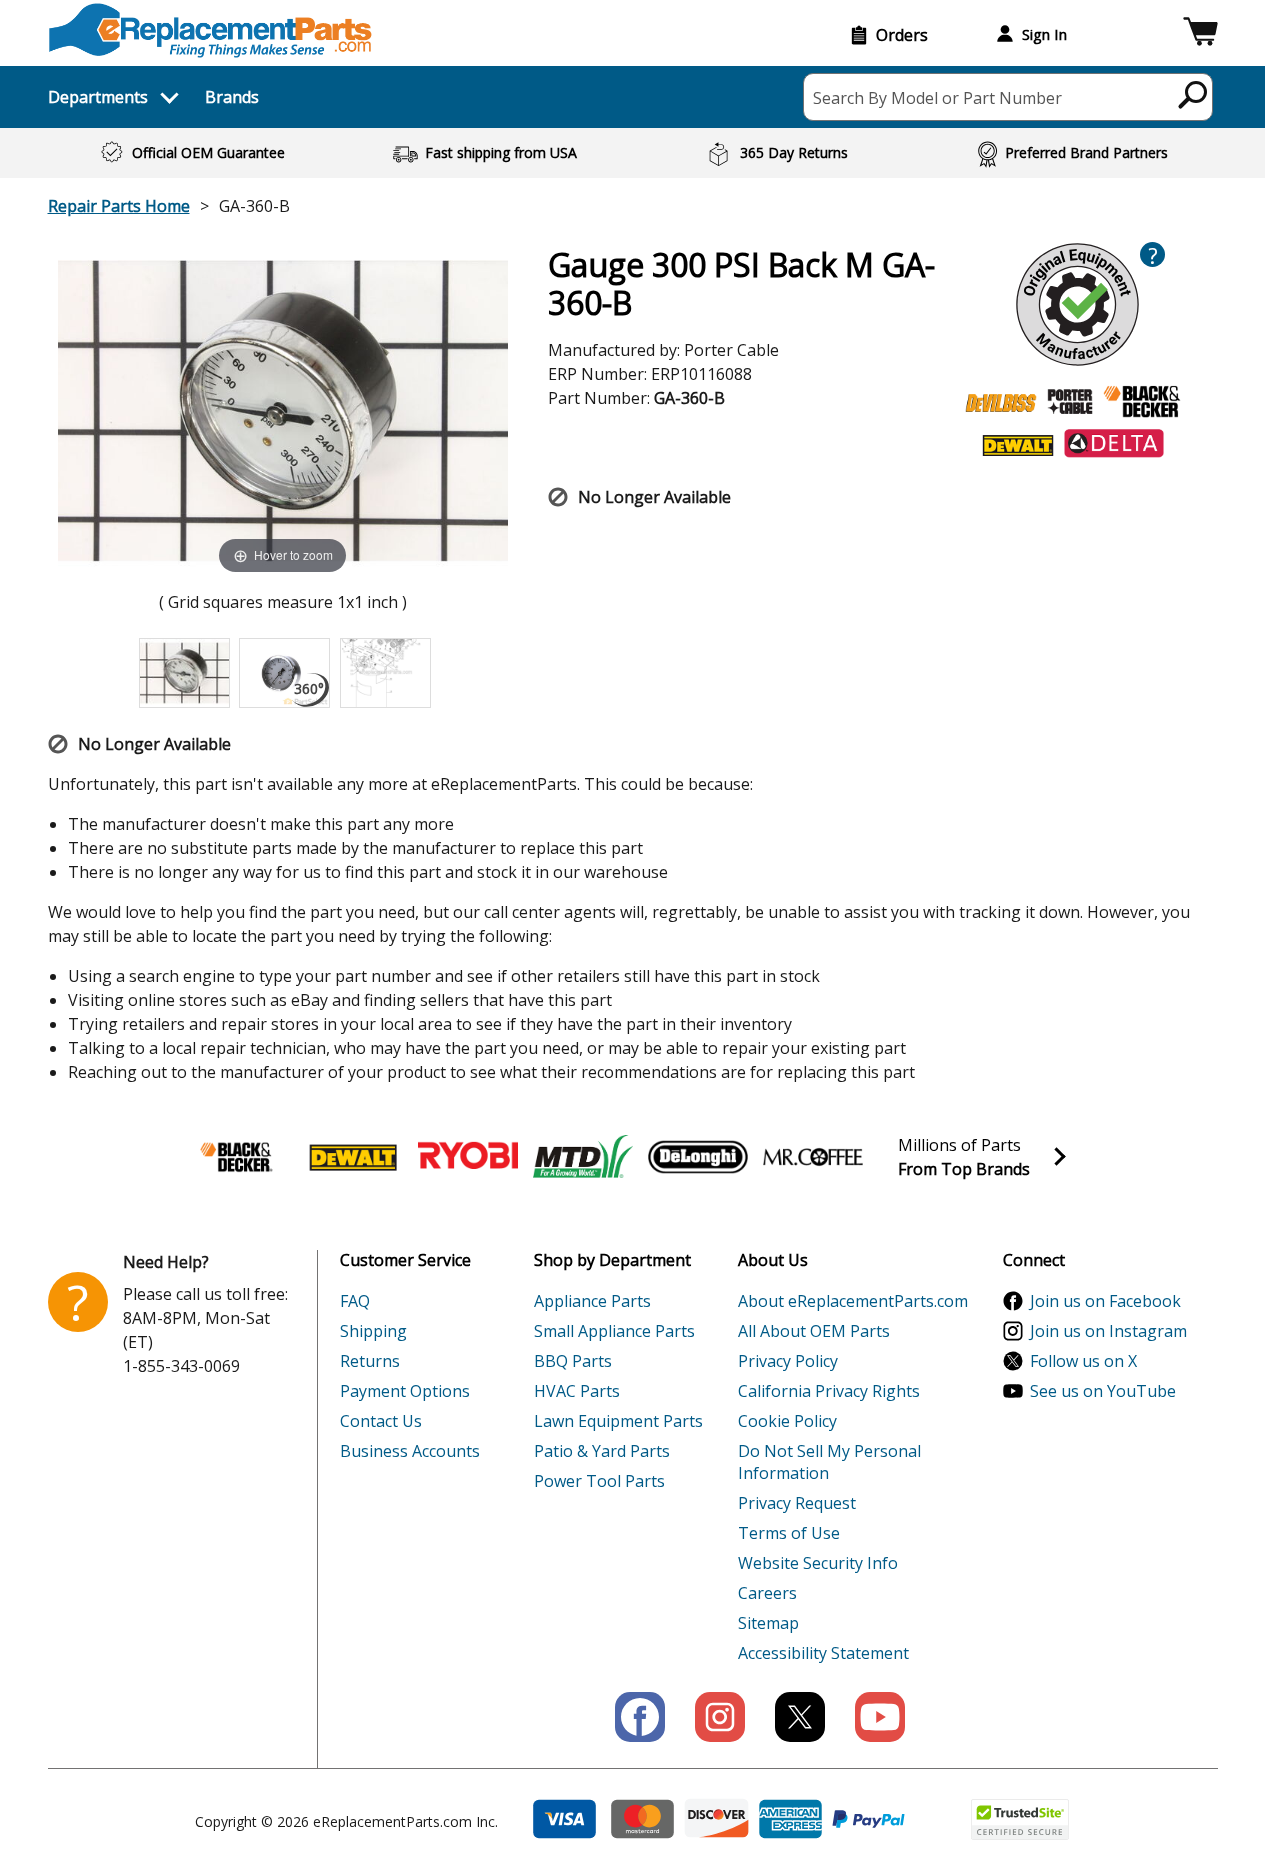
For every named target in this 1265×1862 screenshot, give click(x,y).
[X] (800, 1717)
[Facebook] (640, 1717)
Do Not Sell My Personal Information (829, 1462)
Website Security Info (818, 1563)
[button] (1200, 34)
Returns (370, 1361)
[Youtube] (880, 1717)
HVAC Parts (577, 1391)
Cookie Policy (787, 1421)
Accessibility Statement (823, 1653)
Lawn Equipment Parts (618, 1421)
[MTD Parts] (583, 1157)
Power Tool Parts (599, 1481)
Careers (767, 1593)
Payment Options (405, 1391)
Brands (232, 97)
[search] (1193, 94)
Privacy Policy (788, 1361)
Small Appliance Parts (614, 1331)
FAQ (355, 1301)
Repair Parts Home (119, 206)
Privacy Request (797, 1503)
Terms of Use (789, 1533)
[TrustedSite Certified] (1020, 1819)
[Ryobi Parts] (468, 1157)
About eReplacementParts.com (853, 1301)
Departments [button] (98, 97)
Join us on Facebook (1105, 1301)
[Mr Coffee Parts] (813, 1157)
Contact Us (381, 1421)
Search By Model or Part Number (937, 98)
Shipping (373, 1331)
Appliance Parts (592, 1301)
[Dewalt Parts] (353, 1157)
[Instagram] (720, 1717)
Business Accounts (410, 1451)
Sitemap (768, 1623)
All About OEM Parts (814, 1331)
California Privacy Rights (829, 1391)
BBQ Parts (573, 1361)
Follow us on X (1083, 1361)
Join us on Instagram (1108, 1331)
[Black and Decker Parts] (238, 1157)
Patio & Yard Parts (602, 1451)
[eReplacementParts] (210, 30)
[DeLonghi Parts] (698, 1157)
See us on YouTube (1103, 1391)
